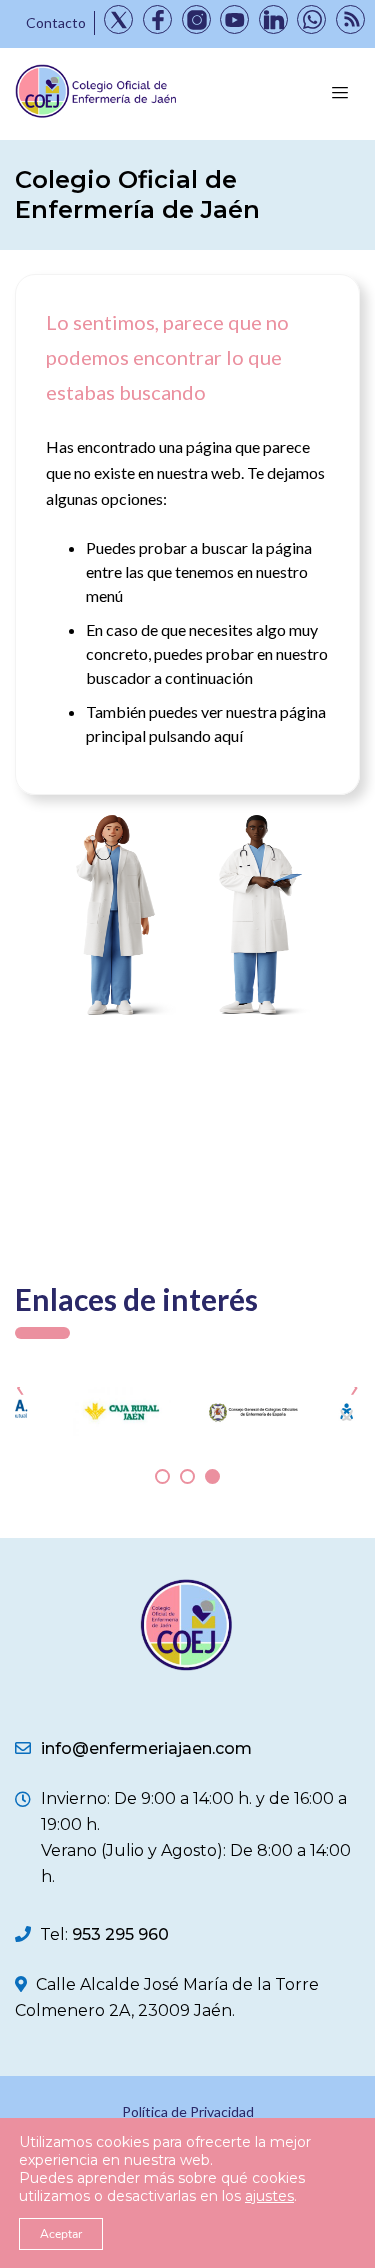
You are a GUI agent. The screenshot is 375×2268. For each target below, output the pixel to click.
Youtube (234, 19)
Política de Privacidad (188, 2111)
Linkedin (273, 19)
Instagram (196, 19)
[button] (162, 1476)
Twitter (118, 19)
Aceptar (61, 2234)
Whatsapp (311, 19)
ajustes (269, 2196)
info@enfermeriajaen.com (146, 1748)
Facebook (157, 19)
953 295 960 (120, 1934)
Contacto (56, 22)
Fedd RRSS (350, 19)
